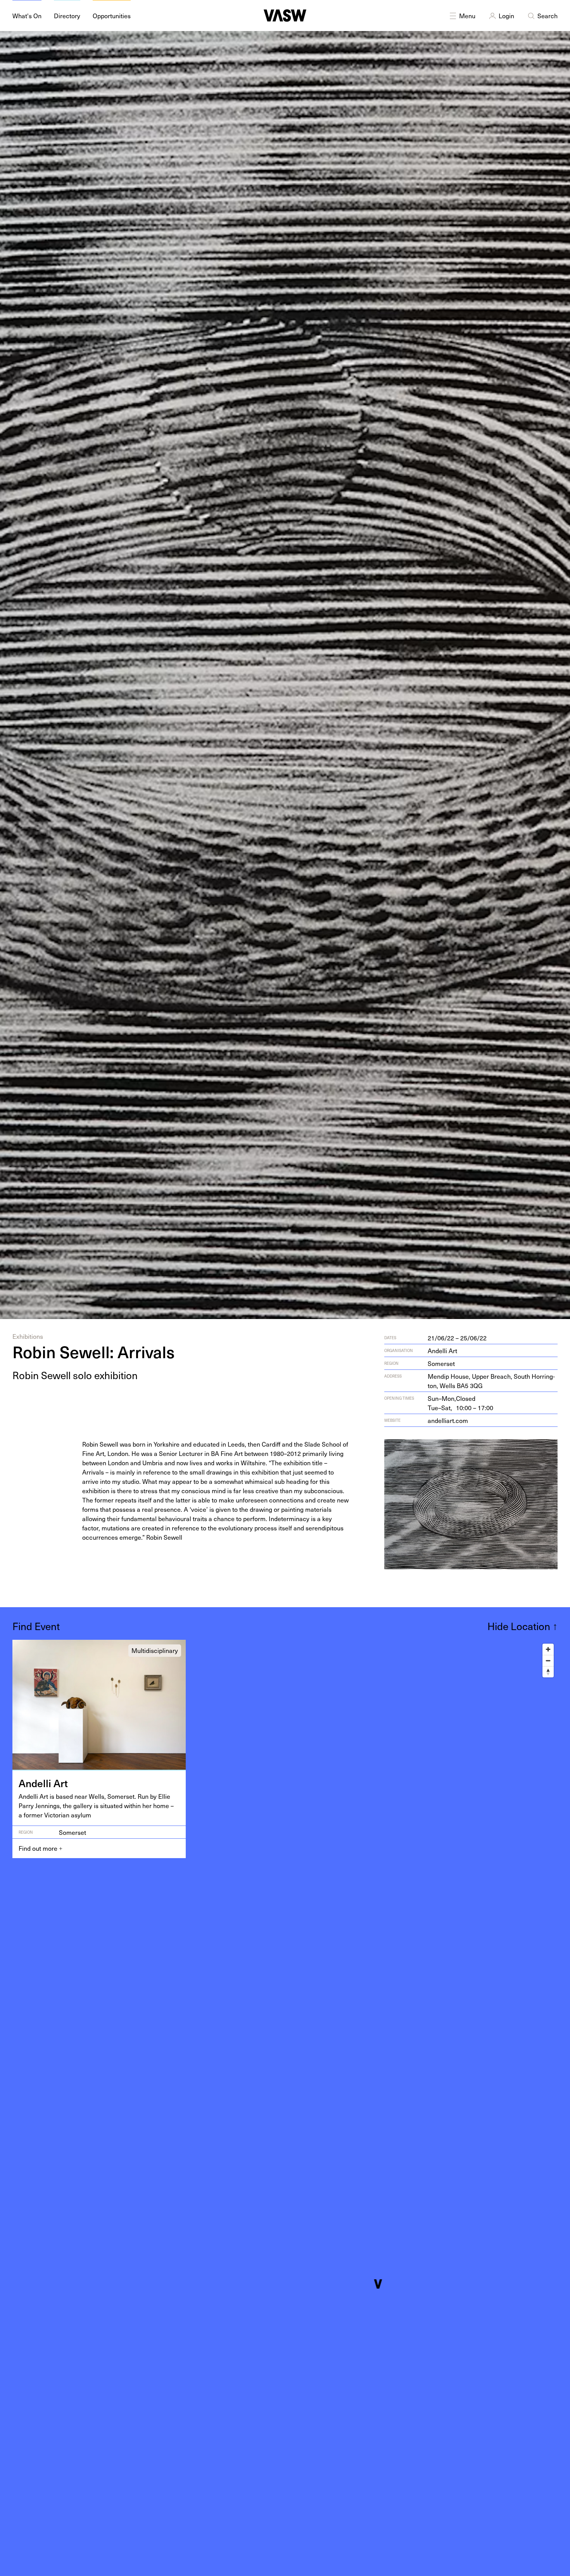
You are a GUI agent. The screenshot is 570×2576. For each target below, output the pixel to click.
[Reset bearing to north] (548, 1672)
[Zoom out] (548, 1661)
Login (506, 16)
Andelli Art (442, 1350)
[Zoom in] (548, 1649)
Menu (467, 16)
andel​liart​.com (448, 1420)
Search (548, 16)
